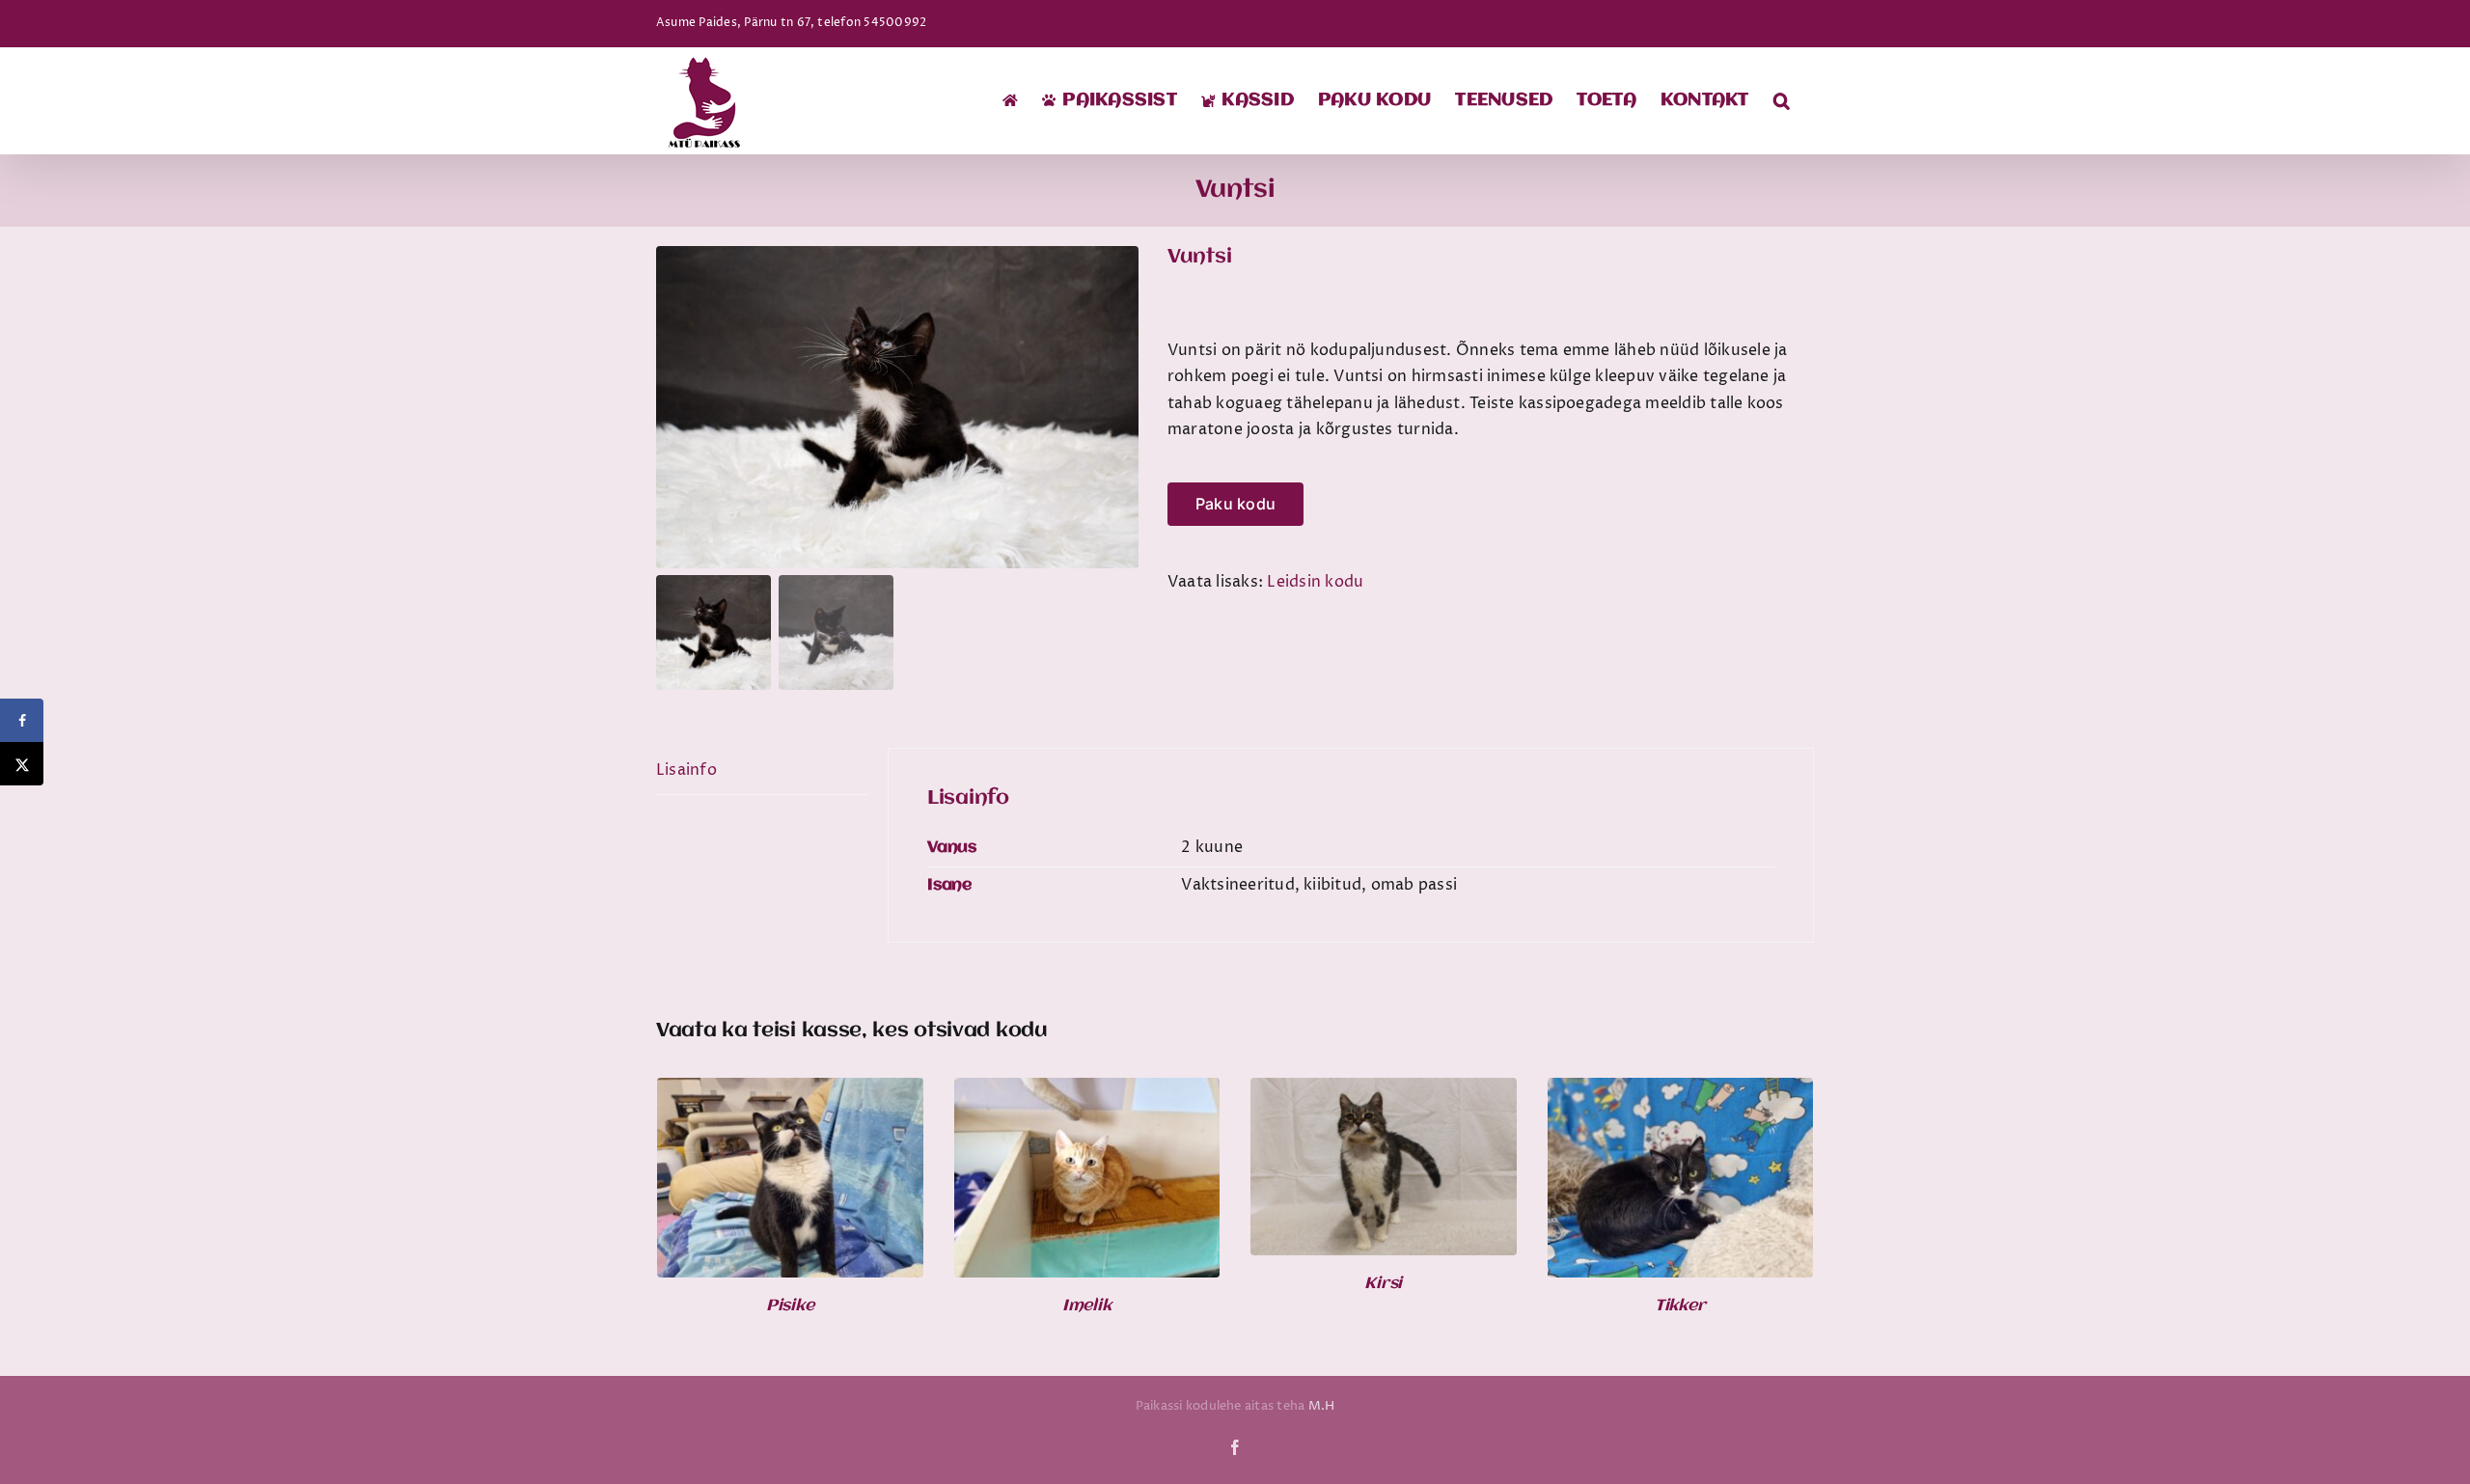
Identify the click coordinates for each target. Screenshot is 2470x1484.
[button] (1782, 100)
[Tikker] (1681, 1090)
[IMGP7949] (897, 407)
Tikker (1680, 1306)
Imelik (1087, 1306)
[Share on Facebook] (22, 720)
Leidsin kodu (1315, 582)
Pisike (790, 1306)
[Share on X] (22, 764)
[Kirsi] (1384, 1090)
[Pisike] (790, 1090)
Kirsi (1383, 1284)
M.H (1322, 1406)
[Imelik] (1087, 1090)
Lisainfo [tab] (686, 770)
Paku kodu (1235, 504)
